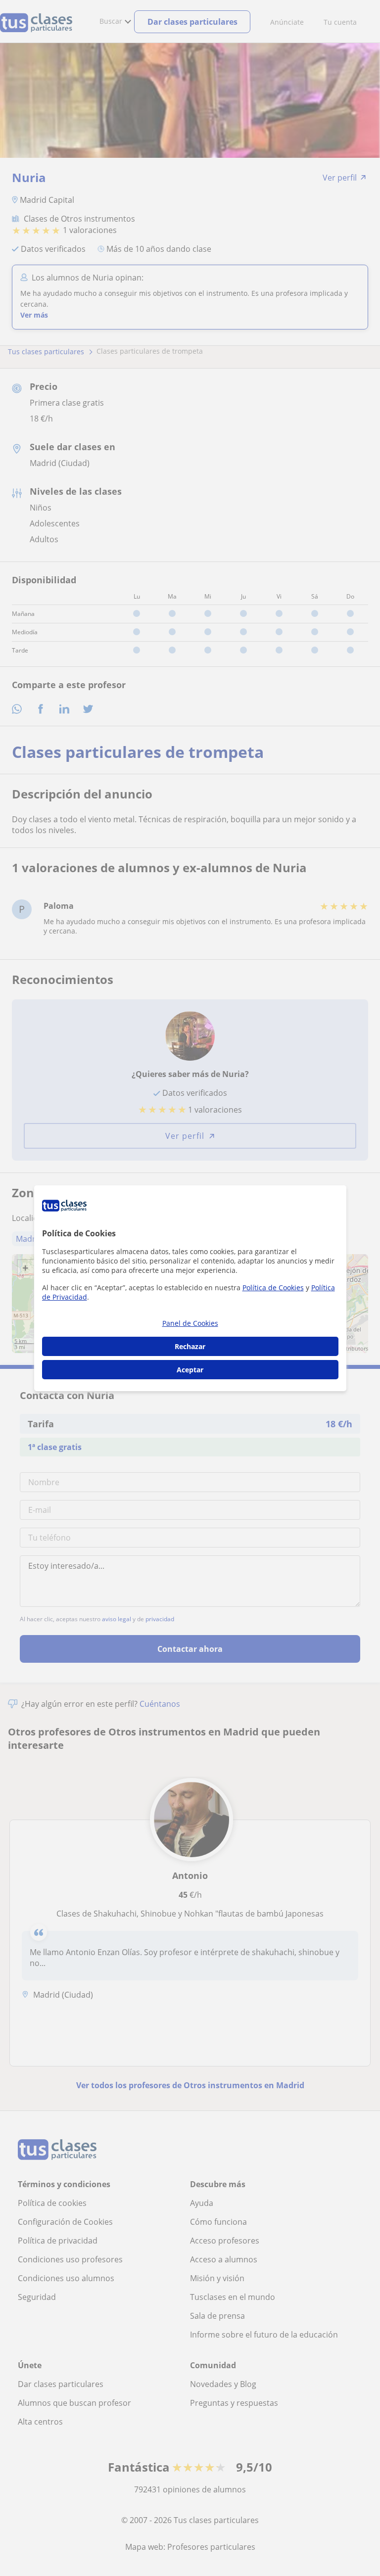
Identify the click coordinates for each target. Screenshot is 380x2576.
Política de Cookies (273, 1288)
